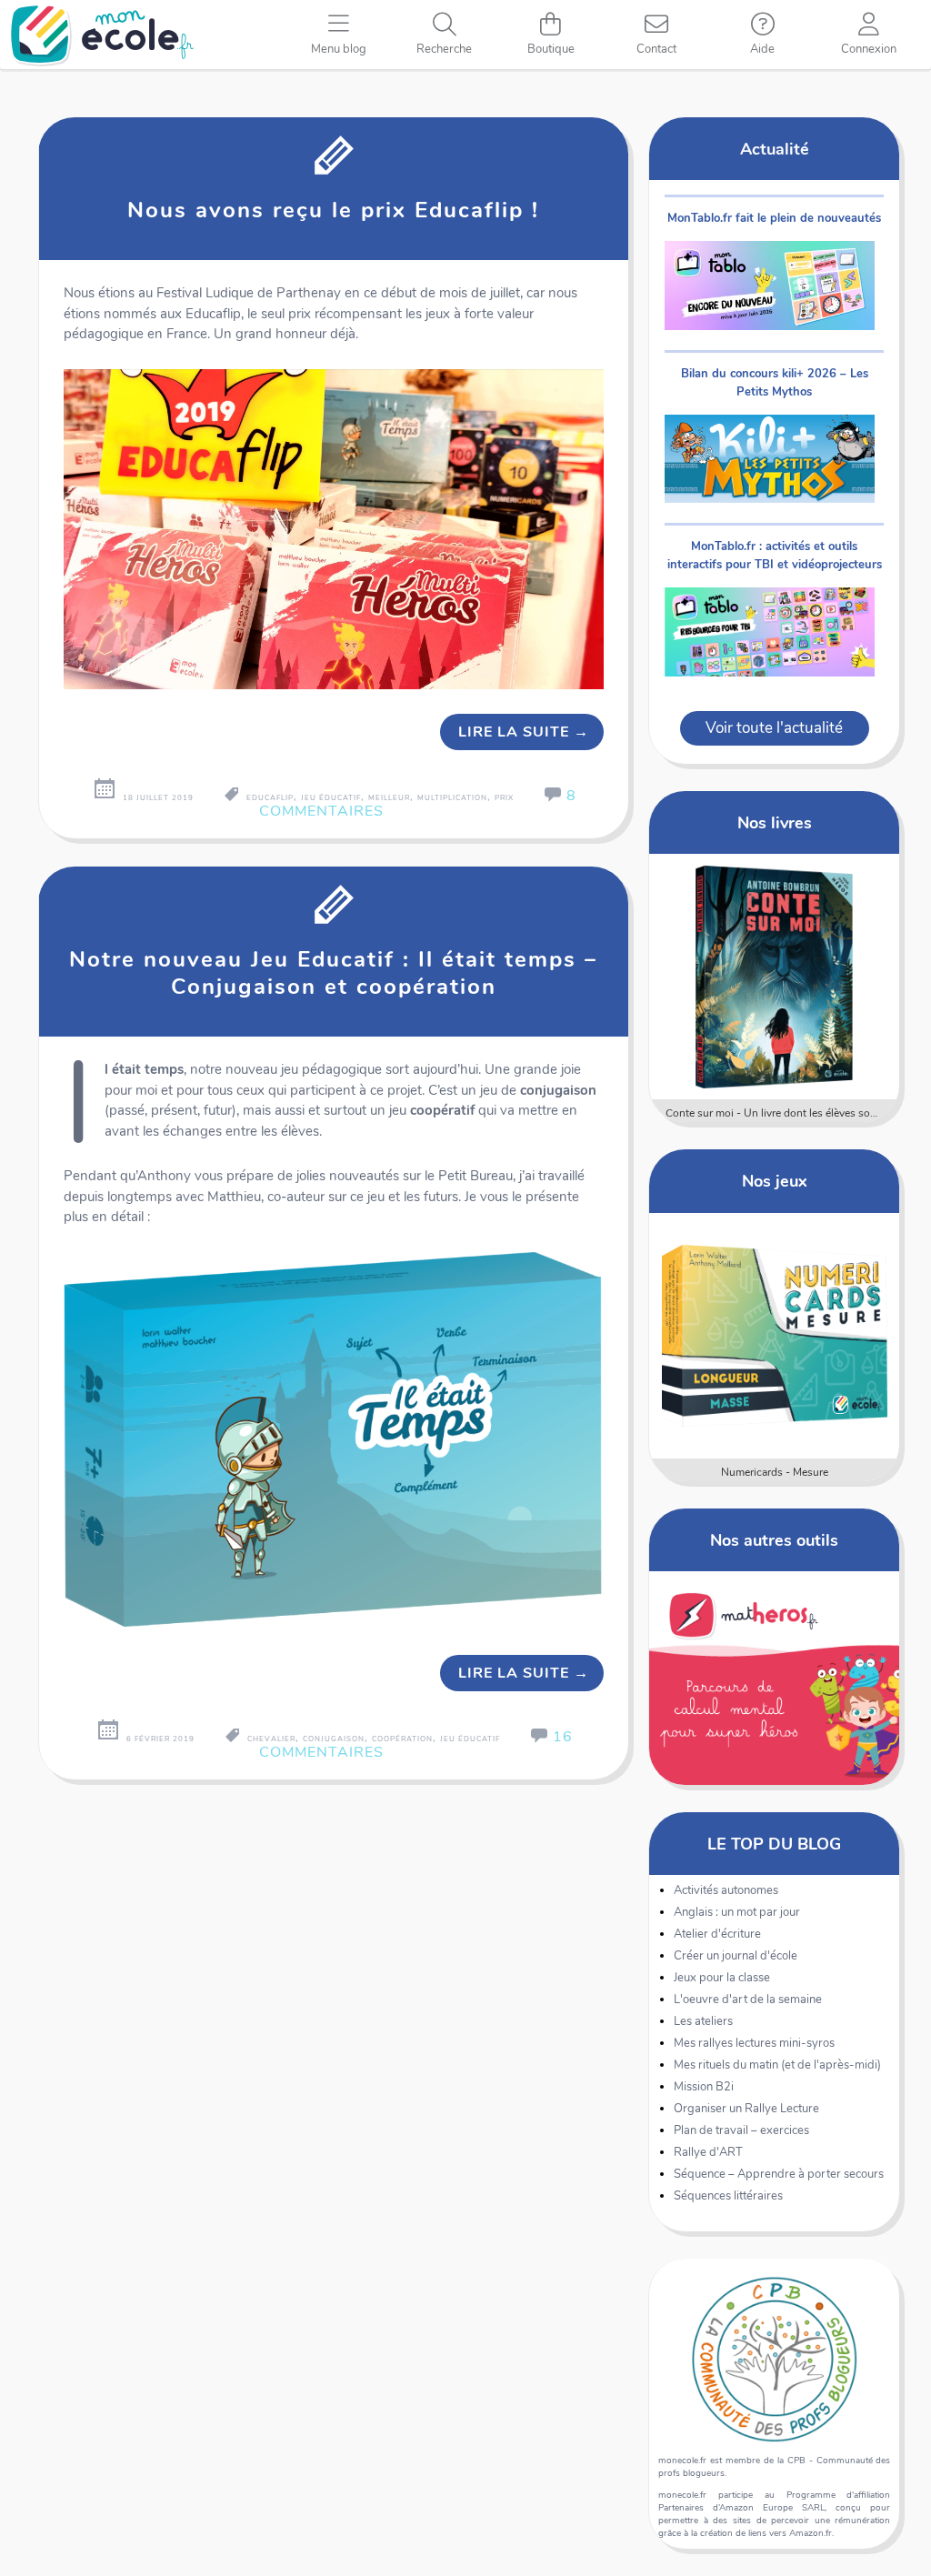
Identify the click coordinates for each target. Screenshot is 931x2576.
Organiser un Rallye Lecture (746, 2109)
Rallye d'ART (708, 2152)
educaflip (270, 798)
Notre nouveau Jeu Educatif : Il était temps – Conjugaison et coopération (333, 973)
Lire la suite (524, 732)
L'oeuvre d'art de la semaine (748, 2000)
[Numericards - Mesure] (775, 1336)
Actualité (775, 149)
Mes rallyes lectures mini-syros (754, 2043)
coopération (402, 1739)
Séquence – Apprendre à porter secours (779, 2174)
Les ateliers (703, 2021)
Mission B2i (704, 2087)
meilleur (389, 798)
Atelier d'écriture (717, 1934)
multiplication (452, 798)
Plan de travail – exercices (741, 2130)
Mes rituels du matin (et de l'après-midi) (777, 2065)
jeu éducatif (331, 798)
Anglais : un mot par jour (737, 1912)
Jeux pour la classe (722, 1978)
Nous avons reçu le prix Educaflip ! (333, 210)
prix (504, 798)
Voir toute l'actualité (774, 728)
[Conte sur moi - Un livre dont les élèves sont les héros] (775, 977)
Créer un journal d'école (736, 1956)
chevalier (271, 1739)
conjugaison (334, 1739)
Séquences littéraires (728, 2196)
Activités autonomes (726, 1890)
